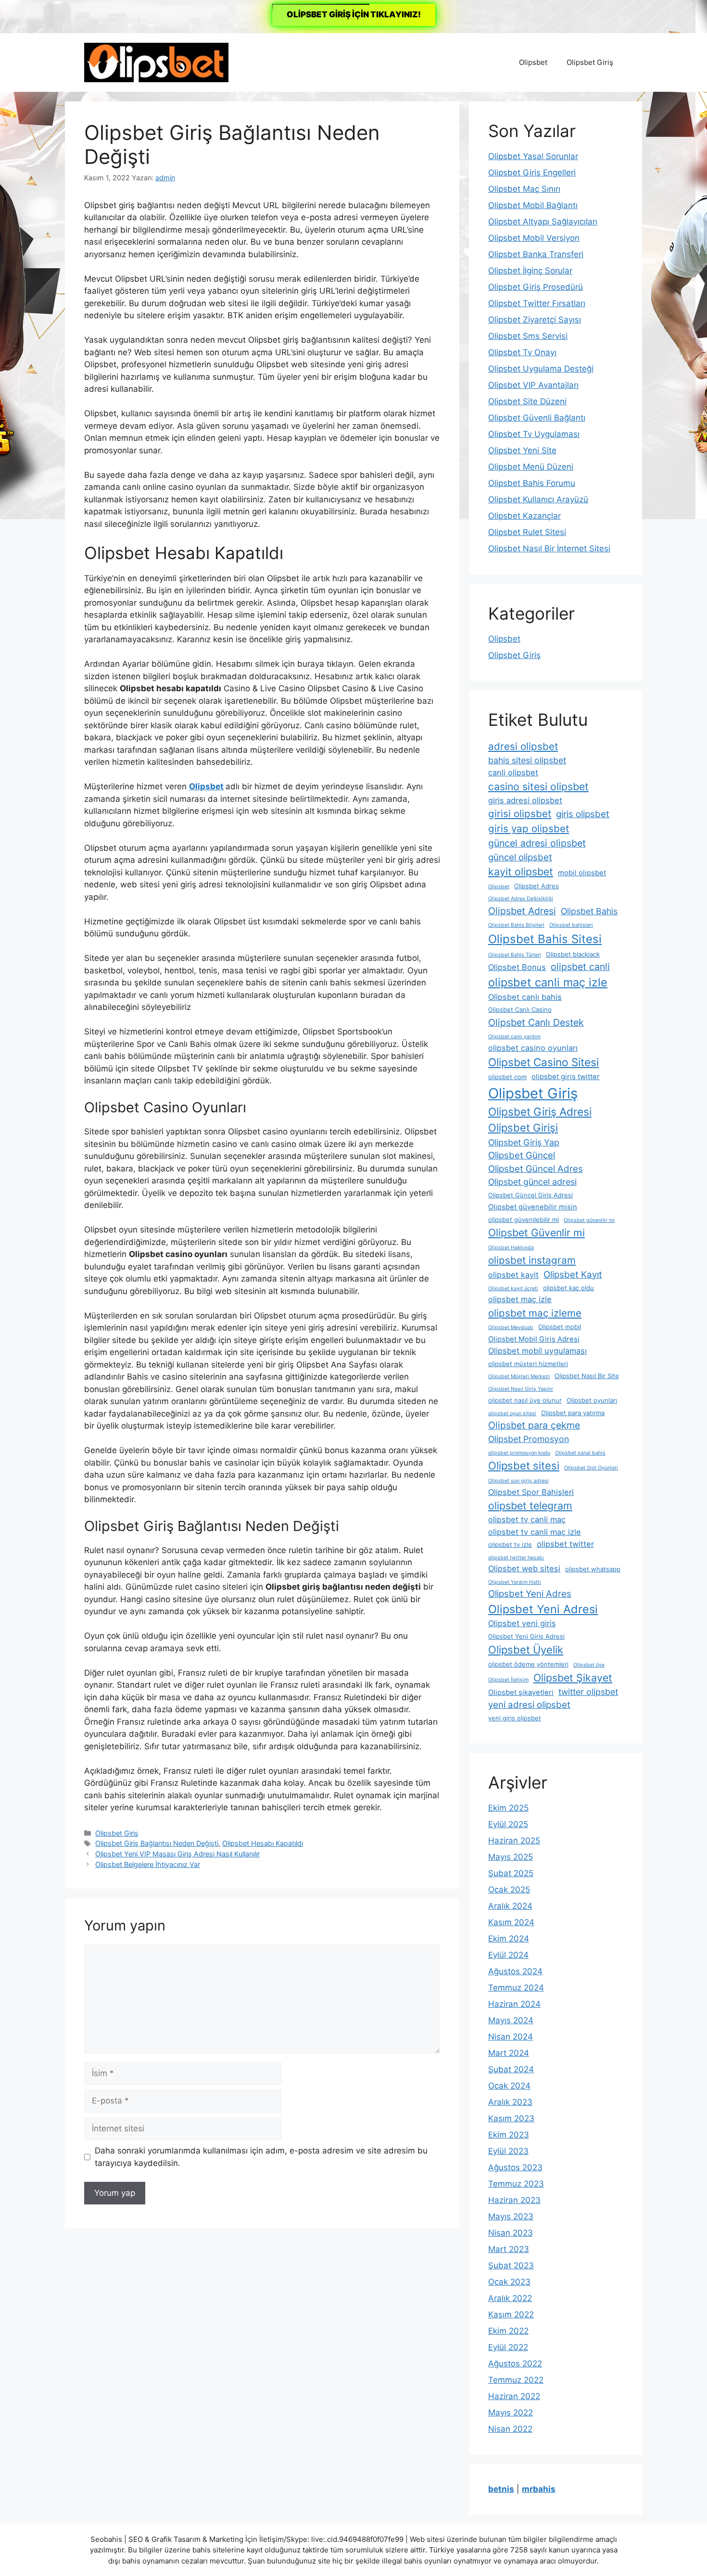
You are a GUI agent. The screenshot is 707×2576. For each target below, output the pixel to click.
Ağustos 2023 (515, 2167)
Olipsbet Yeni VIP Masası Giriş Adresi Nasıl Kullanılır (177, 1854)
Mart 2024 (509, 2053)
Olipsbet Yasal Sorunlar (533, 156)
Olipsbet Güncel (522, 1155)
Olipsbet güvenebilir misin (533, 1207)
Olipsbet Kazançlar (524, 516)
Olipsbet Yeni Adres (530, 1594)
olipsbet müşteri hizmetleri (528, 1364)
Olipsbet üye (589, 1665)
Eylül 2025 (508, 1824)
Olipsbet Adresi (522, 911)
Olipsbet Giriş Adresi (540, 1112)
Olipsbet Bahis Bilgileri (516, 925)
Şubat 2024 (511, 2069)
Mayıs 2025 (511, 1857)
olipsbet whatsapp (593, 1569)
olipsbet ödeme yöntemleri (528, 1664)
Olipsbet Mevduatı (511, 1327)
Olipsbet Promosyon (529, 1439)
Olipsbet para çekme (534, 1425)
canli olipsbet (513, 772)
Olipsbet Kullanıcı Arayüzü (538, 499)
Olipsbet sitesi (524, 1466)
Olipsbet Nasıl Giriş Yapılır (521, 1389)
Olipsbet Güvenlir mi (537, 1232)
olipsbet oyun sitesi (512, 1413)
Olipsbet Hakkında (511, 1248)
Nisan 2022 (510, 2429)
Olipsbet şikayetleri (521, 1692)
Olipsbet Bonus (517, 967)
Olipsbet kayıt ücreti (513, 1288)
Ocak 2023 (509, 2282)
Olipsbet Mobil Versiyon (534, 238)
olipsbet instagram (532, 1260)
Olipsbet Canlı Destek (536, 1022)
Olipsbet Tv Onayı (522, 352)
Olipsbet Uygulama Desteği (541, 369)
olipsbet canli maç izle (548, 982)
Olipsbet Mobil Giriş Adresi (534, 1339)
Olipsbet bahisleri (571, 925)
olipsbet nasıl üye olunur (525, 1400)
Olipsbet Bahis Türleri (515, 955)
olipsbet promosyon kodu (519, 1453)
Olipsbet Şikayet (573, 1678)
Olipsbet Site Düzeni (527, 401)
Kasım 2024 (511, 1922)
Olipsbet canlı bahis (525, 997)
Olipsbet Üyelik (526, 1650)
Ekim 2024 (509, 1939)
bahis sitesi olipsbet (527, 760)
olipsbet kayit (513, 1275)
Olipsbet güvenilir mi (589, 1220)
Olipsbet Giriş (590, 62)
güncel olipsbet (520, 857)
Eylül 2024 (508, 1955)
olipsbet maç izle (520, 1299)
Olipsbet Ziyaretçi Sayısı (535, 320)
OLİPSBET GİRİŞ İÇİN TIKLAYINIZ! (354, 14)
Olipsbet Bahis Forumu (532, 483)
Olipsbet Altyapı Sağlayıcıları (543, 222)
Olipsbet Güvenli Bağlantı (537, 418)
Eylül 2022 (508, 2347)
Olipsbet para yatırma (573, 1413)
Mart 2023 (509, 2249)
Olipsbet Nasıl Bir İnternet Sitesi (549, 548)
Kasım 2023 (511, 2118)
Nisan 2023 (511, 2233)
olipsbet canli (580, 967)
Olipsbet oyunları (592, 1400)
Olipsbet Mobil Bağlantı (533, 205)
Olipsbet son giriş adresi (518, 1481)
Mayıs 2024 (511, 2020)
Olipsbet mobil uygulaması (537, 1351)
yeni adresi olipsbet (529, 1705)
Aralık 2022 (510, 2298)
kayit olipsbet (521, 871)
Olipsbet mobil (560, 1327)
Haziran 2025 (514, 1841)
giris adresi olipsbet (525, 800)
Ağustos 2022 (515, 2364)
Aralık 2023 (510, 2102)
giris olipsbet (583, 814)
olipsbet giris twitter (566, 1077)
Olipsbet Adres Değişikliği (521, 899)
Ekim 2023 (509, 2135)
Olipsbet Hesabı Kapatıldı (263, 1843)
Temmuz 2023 (516, 2184)
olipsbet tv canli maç (527, 1519)
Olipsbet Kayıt (573, 1275)
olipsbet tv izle (510, 1544)
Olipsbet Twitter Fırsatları (537, 303)
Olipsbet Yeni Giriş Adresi (526, 1636)
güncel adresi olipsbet (537, 843)
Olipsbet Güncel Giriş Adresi (530, 1195)
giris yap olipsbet (529, 828)
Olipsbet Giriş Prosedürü (536, 287)
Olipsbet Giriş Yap (524, 1142)
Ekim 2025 (508, 1808)
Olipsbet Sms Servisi (528, 336)
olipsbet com (507, 1077)
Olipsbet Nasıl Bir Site (587, 1376)
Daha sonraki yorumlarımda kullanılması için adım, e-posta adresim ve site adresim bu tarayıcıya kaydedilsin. (261, 2157)
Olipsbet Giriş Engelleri (532, 173)
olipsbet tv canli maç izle (535, 1532)
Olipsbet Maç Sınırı (524, 189)
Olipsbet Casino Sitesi (543, 1062)
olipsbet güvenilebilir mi (524, 1220)
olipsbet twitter (565, 1544)
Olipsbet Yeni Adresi (543, 1609)
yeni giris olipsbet (515, 1718)
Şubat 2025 (511, 1873)
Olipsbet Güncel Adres (536, 1169)
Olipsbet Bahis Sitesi (545, 939)
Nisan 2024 (511, 2037)
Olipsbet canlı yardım (514, 1037)
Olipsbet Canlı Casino (520, 1009)
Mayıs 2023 (511, 2216)
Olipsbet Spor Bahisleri (531, 1492)
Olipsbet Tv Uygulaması (534, 434)
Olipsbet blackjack (573, 954)
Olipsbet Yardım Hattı (515, 1582)
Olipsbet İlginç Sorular (530, 271)
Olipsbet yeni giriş (522, 1623)
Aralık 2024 (510, 1906)
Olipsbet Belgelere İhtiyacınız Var (148, 1864)
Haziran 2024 (514, 2004)
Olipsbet (533, 62)
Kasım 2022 (511, 2315)
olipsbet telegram (530, 1506)
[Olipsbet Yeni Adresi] (156, 62)
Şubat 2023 (511, 2265)
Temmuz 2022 (516, 2380)
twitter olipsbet (588, 1692)
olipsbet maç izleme (535, 1313)
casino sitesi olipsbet (538, 786)
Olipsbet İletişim (508, 1680)
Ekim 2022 (508, 2331)
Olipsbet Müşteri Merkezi (519, 1376)
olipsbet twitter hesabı (516, 1558)
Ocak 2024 (509, 2086)
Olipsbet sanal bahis (580, 1453)
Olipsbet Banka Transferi (536, 254)
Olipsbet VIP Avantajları (533, 385)
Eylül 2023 (508, 2151)
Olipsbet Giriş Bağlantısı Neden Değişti (157, 1843)
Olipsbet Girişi (523, 1128)
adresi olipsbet (523, 746)
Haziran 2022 (514, 2396)
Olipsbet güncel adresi (532, 1182)
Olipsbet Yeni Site (522, 450)
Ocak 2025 (509, 1890)
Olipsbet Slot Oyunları (591, 1468)
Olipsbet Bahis (589, 911)
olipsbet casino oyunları (533, 1048)
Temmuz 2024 (516, 1988)
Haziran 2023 (514, 2200)
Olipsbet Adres (537, 886)
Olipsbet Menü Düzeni (531, 467)
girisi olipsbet (520, 814)
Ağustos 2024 (515, 1971)
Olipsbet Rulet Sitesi (527, 532)
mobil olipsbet (582, 873)
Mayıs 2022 (511, 2413)
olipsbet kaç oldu (568, 1288)
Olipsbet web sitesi (524, 1568)
